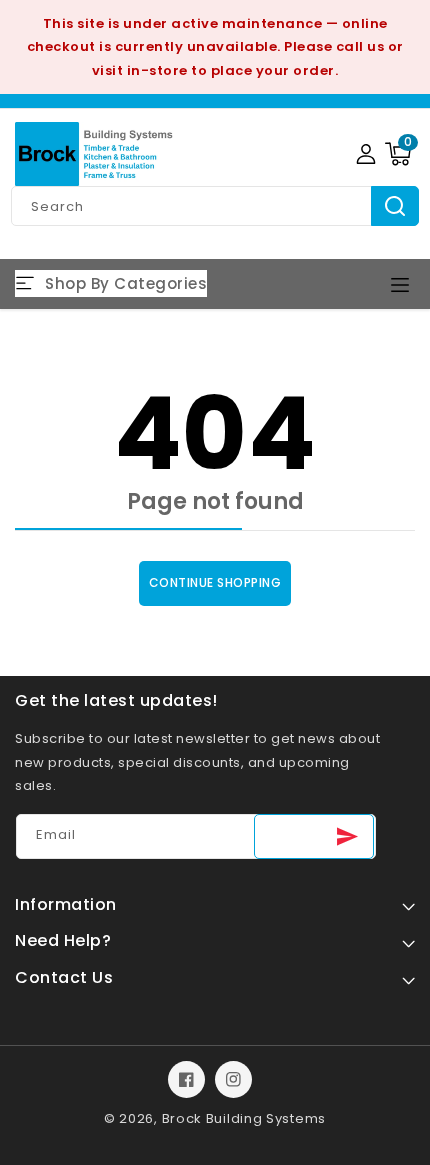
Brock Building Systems (244, 1118)
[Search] (395, 206)
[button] (398, 154)
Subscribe (314, 836)
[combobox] (215, 206)
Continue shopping (215, 582)
